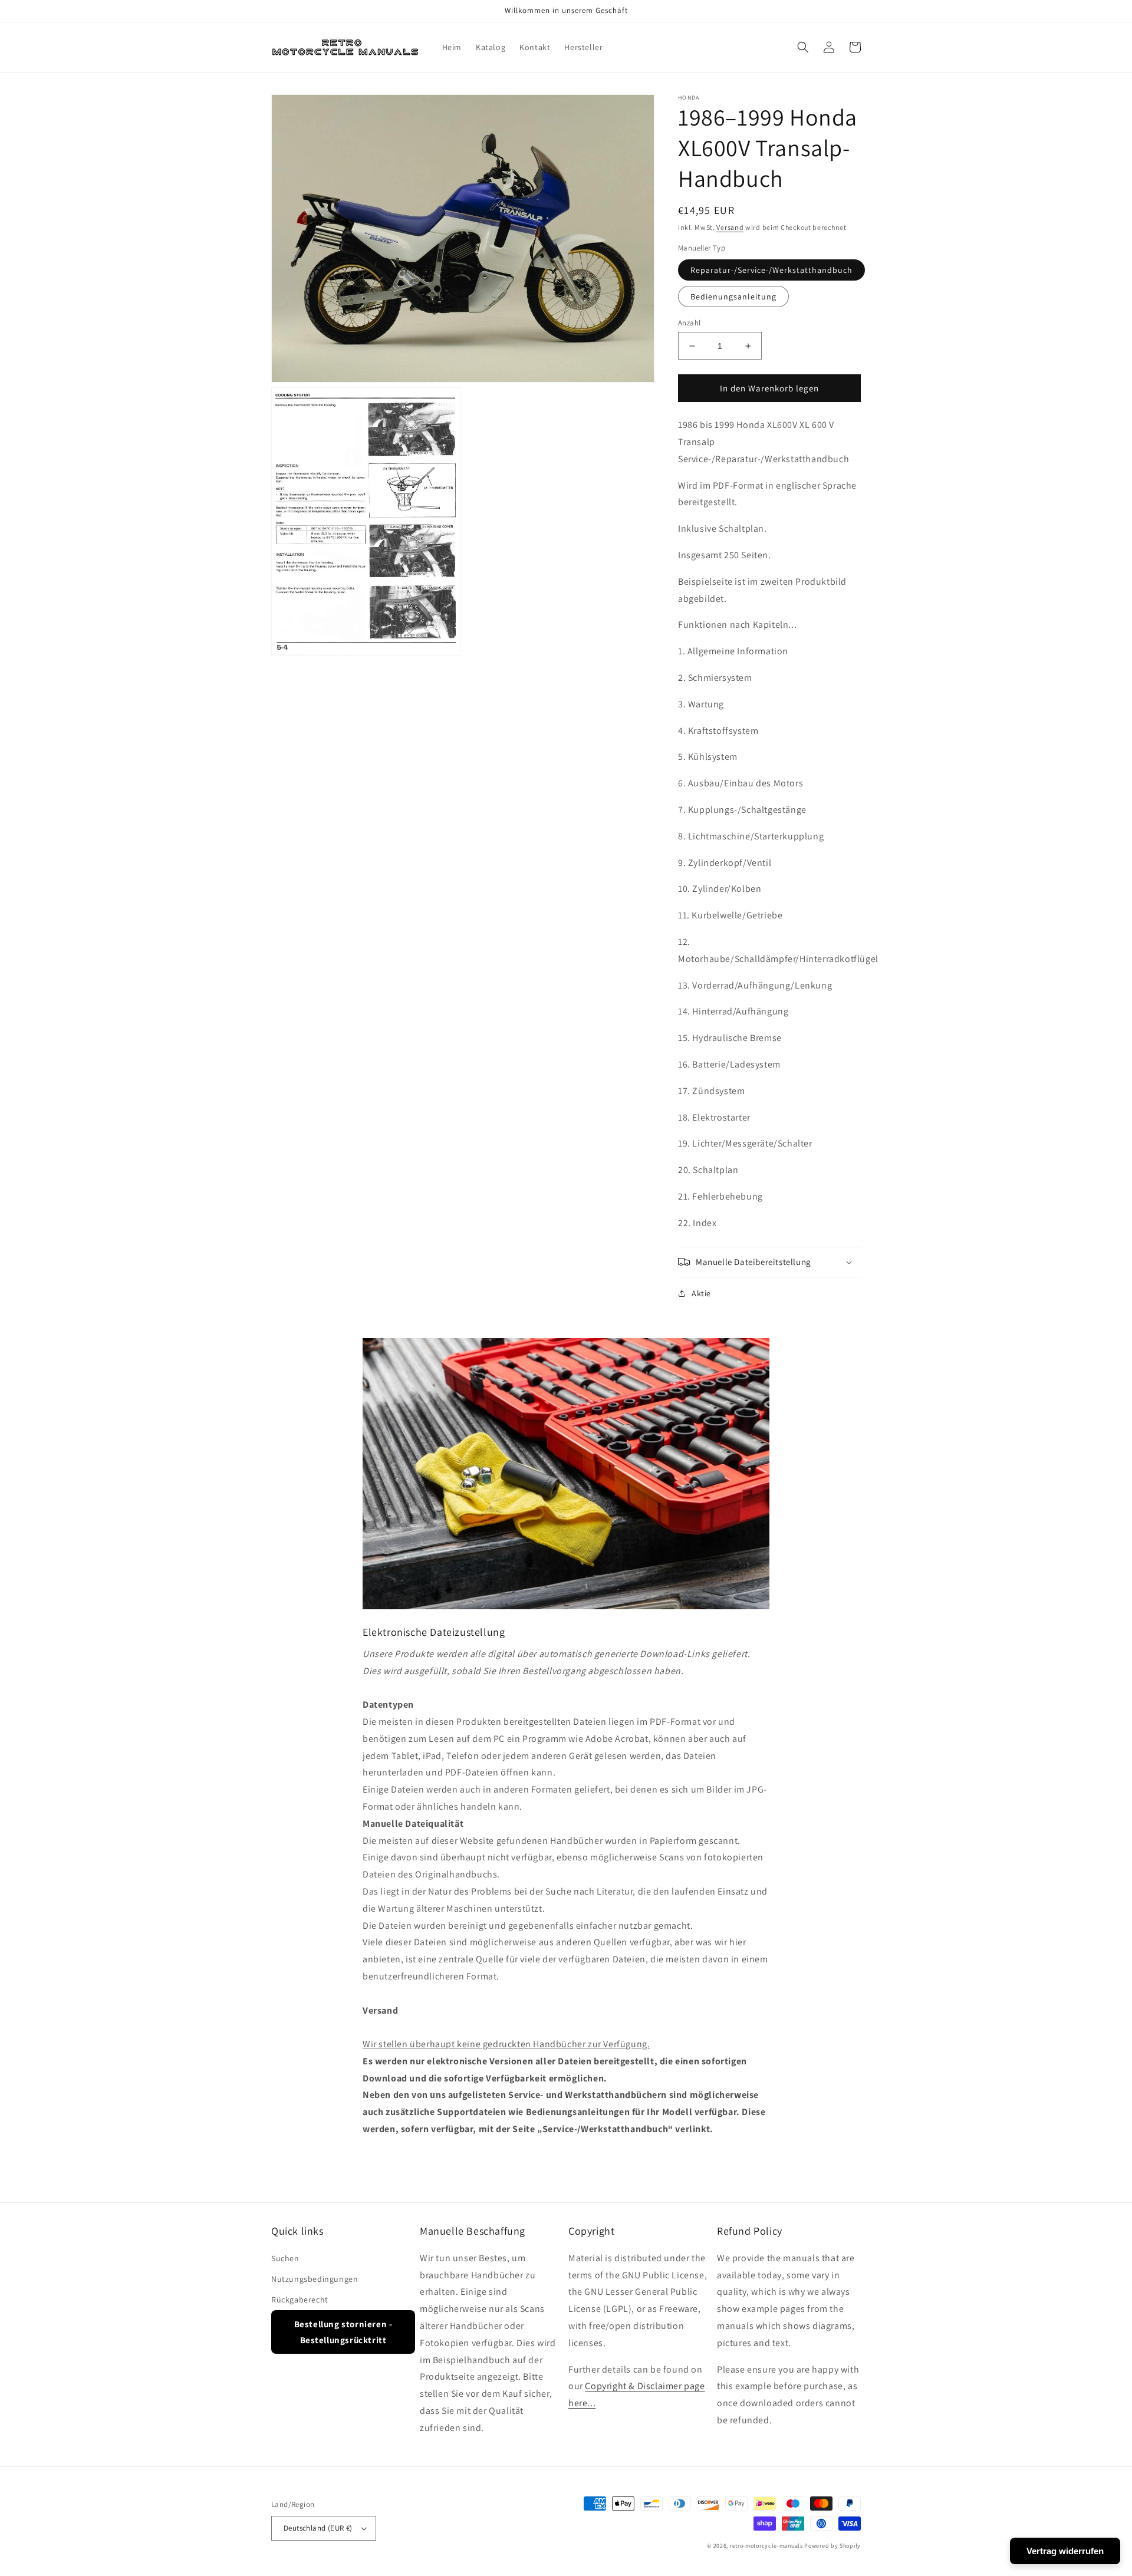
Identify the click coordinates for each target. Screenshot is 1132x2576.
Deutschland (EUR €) (318, 2528)
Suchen (285, 2258)
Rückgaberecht (300, 2300)
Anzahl (689, 323)
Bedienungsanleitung (733, 297)
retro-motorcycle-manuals (766, 2546)
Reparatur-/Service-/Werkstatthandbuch (771, 270)
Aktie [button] (701, 1293)
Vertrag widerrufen (1065, 2551)
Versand (730, 227)
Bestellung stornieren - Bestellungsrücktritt (343, 2332)
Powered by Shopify (832, 2546)
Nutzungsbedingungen (315, 2279)
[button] (803, 47)
